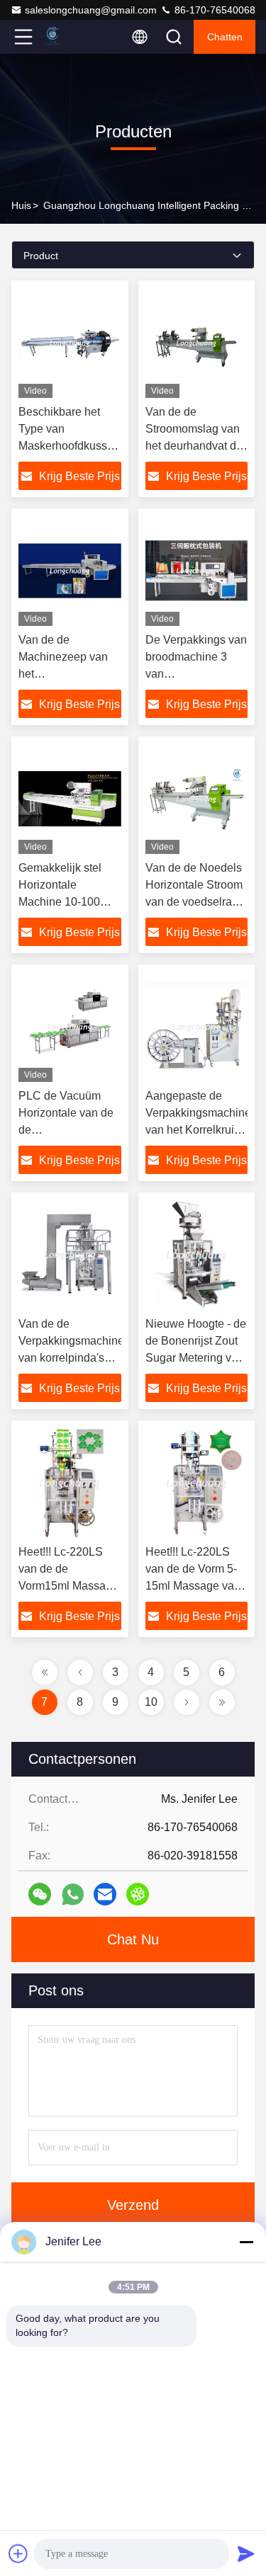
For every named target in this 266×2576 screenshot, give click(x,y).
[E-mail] (105, 1894)
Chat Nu (133, 1939)
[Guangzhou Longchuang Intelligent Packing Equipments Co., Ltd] (70, 37)
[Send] (246, 2553)
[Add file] (18, 2553)
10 (151, 1702)
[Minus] (246, 2242)
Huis (21, 205)
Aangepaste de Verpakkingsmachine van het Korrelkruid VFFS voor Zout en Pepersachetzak (198, 1130)
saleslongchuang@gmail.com (91, 10)
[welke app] (73, 1894)
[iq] (138, 1894)
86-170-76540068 (214, 10)
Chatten (225, 37)
